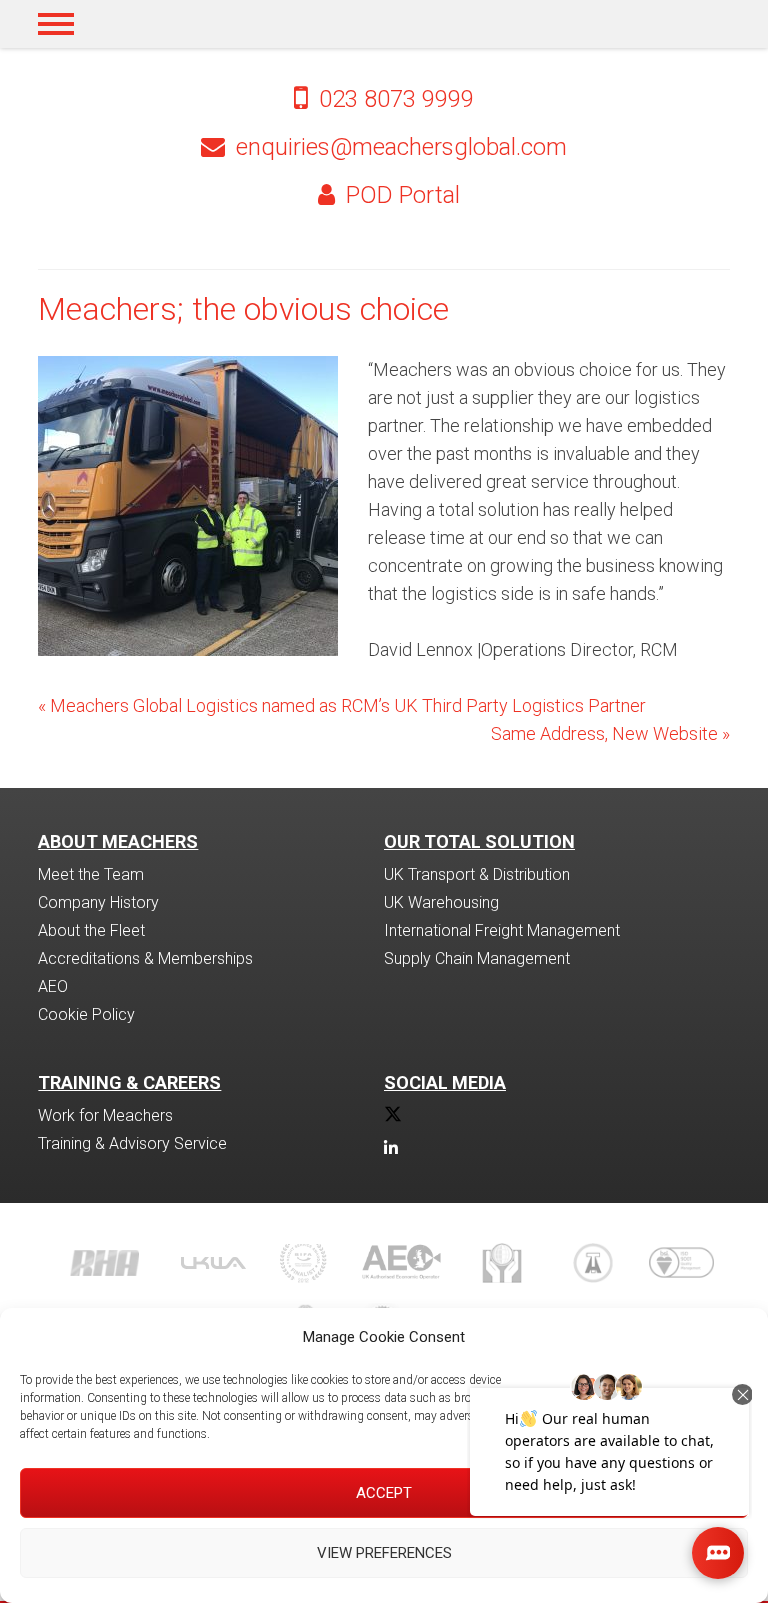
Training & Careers (129, 1082)
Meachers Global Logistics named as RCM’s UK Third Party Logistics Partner (342, 705)
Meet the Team (91, 874)
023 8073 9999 (393, 99)
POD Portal (400, 195)
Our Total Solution (479, 841)
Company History (98, 902)
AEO (53, 986)
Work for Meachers (105, 1115)
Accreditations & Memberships (145, 958)
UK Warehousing (441, 902)
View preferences (384, 1553)
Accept (384, 1493)
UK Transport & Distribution (477, 874)
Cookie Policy (86, 1014)
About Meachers (118, 841)
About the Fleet (91, 930)
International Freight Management (502, 930)
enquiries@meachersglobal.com (401, 147)
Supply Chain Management (477, 958)
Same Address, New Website (610, 733)
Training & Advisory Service (132, 1143)
